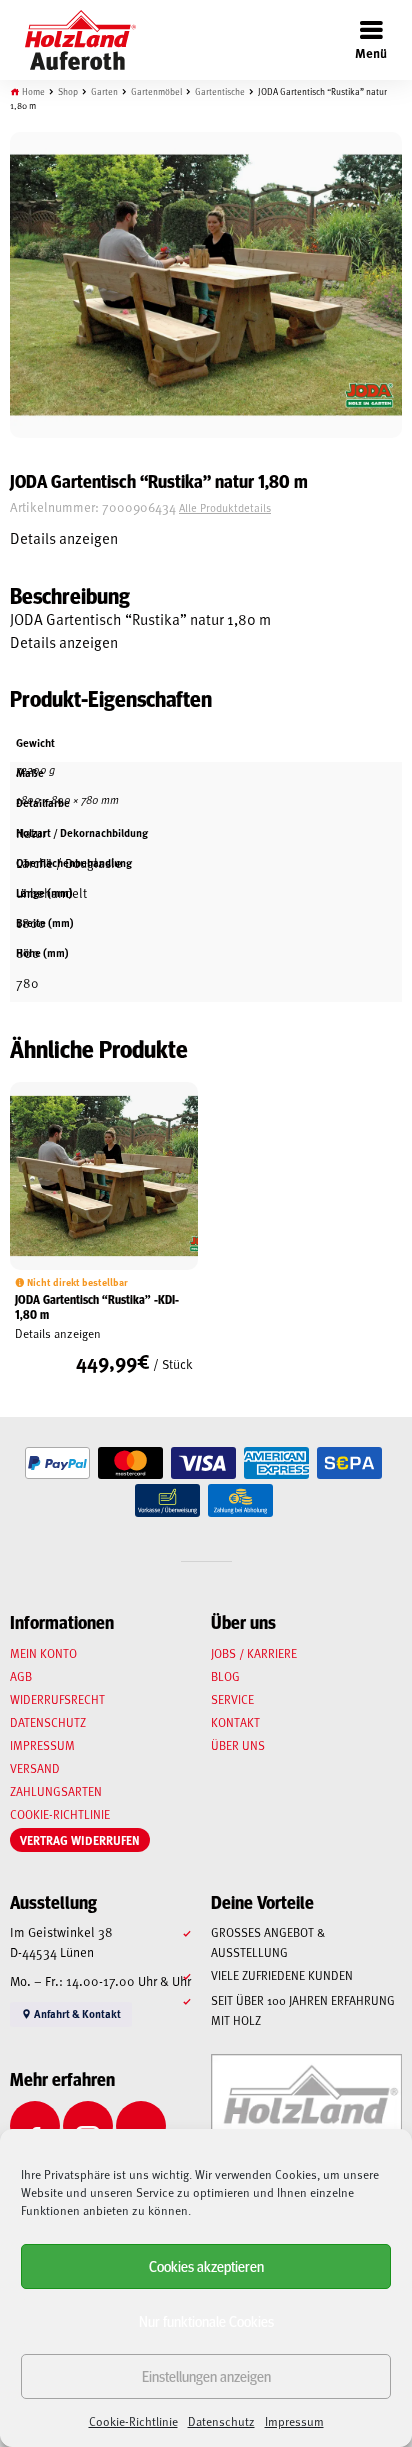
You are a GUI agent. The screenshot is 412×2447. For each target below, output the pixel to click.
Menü (371, 52)
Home (33, 91)
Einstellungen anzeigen (206, 2375)
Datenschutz (221, 2421)
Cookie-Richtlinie (133, 2421)
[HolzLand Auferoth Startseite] (70, 40)
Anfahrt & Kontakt (76, 2013)
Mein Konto (43, 1653)
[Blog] (141, 2126)
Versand (35, 1768)
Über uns (238, 1745)
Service (232, 1699)
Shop (68, 91)
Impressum (294, 2421)
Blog (225, 1676)
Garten (104, 91)
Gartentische (220, 91)
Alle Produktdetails (225, 507)
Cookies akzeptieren (206, 2265)
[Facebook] (35, 2126)
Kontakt (235, 1722)
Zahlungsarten (56, 1791)
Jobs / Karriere (254, 1653)
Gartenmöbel (156, 91)
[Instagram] (88, 2126)
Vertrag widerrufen (80, 1840)
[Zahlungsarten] (57, 1463)
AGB (21, 1676)
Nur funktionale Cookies (206, 2320)
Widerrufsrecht (57, 1699)
